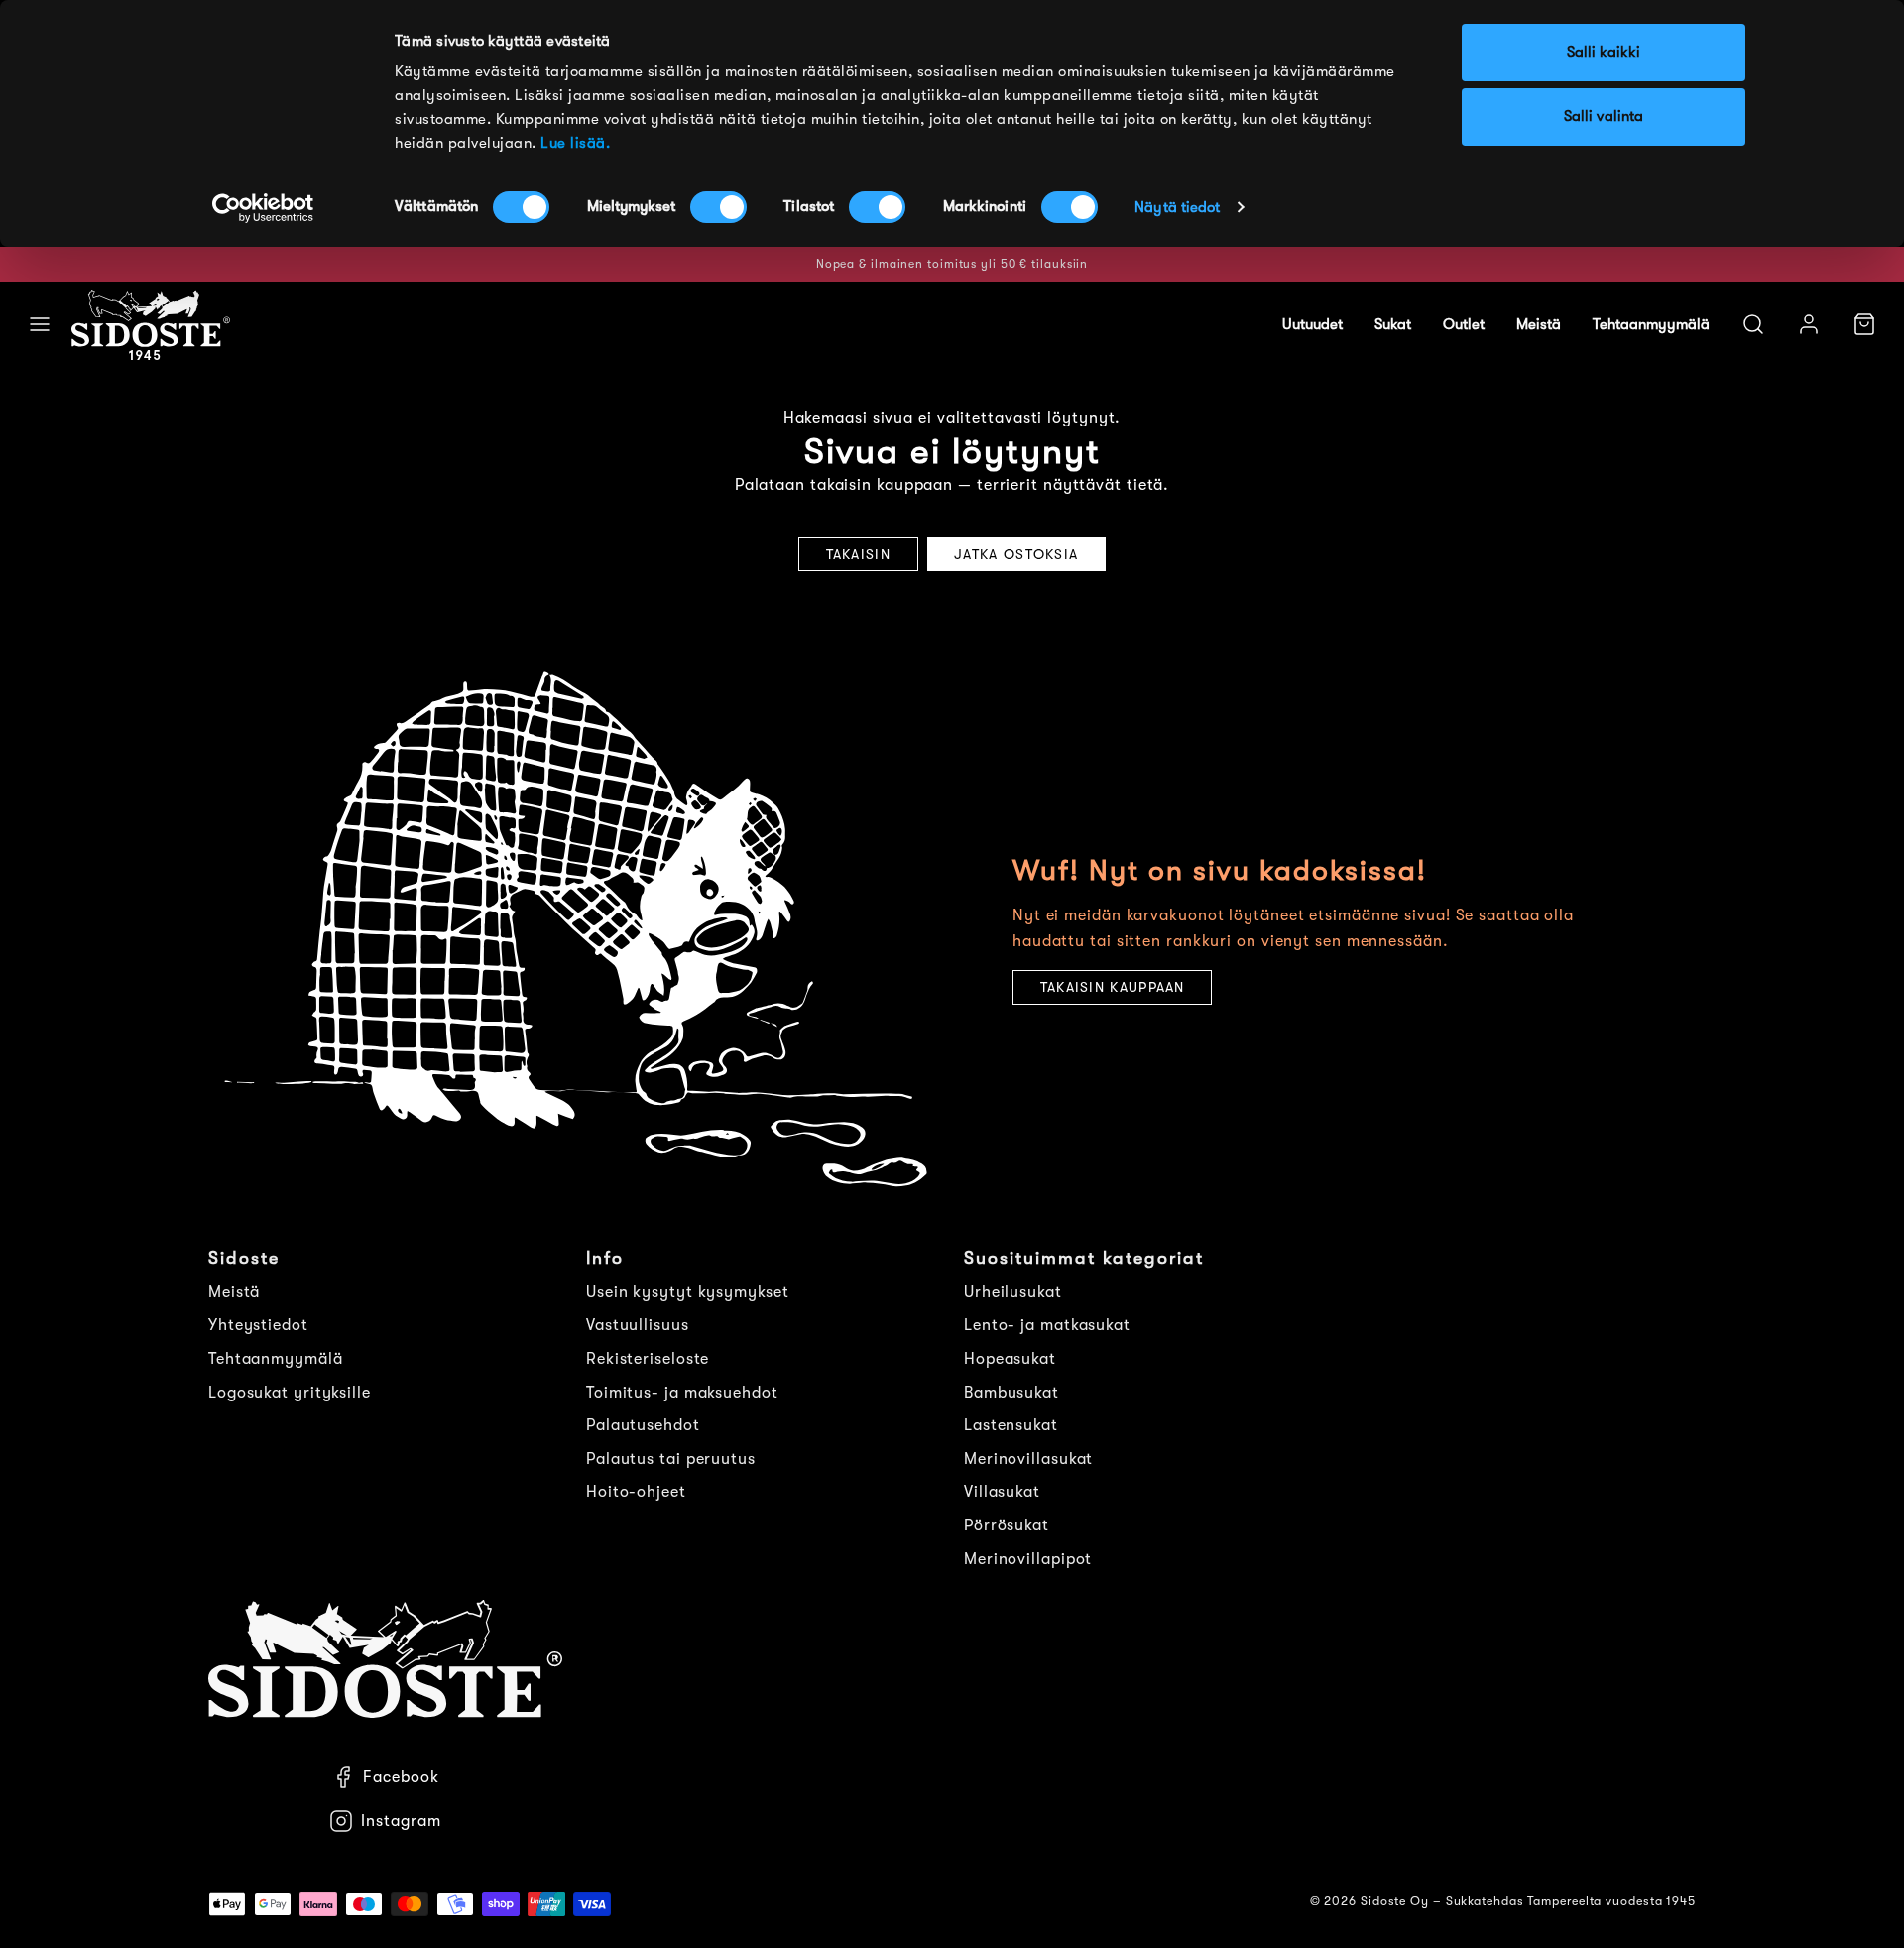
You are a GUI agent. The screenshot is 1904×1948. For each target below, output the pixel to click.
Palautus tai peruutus (671, 1459)
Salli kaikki (1604, 52)
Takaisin (858, 554)
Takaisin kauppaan (1113, 987)
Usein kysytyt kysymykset (688, 1292)
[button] (40, 324)
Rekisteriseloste (648, 1359)
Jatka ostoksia (1016, 554)
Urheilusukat (1013, 1292)
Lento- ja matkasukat (1047, 1325)
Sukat (1393, 324)
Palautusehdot (643, 1425)
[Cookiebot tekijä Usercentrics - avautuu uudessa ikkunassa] (263, 208)
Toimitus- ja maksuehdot (682, 1393)
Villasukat (1002, 1492)
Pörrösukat (1007, 1525)
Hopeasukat (1010, 1359)
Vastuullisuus (638, 1325)
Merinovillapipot (1028, 1559)
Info (605, 1258)
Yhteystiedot (258, 1325)
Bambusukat (1011, 1393)
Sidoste (244, 1258)
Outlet (1464, 324)
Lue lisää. (575, 143)
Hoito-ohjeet (636, 1492)
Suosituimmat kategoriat (1084, 1258)
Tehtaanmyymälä (1651, 324)
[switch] (718, 207)
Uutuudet (1312, 324)
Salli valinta (1604, 117)
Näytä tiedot (1177, 208)
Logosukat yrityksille (290, 1393)
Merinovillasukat (1028, 1459)
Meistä (1539, 324)
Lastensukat (1011, 1425)
